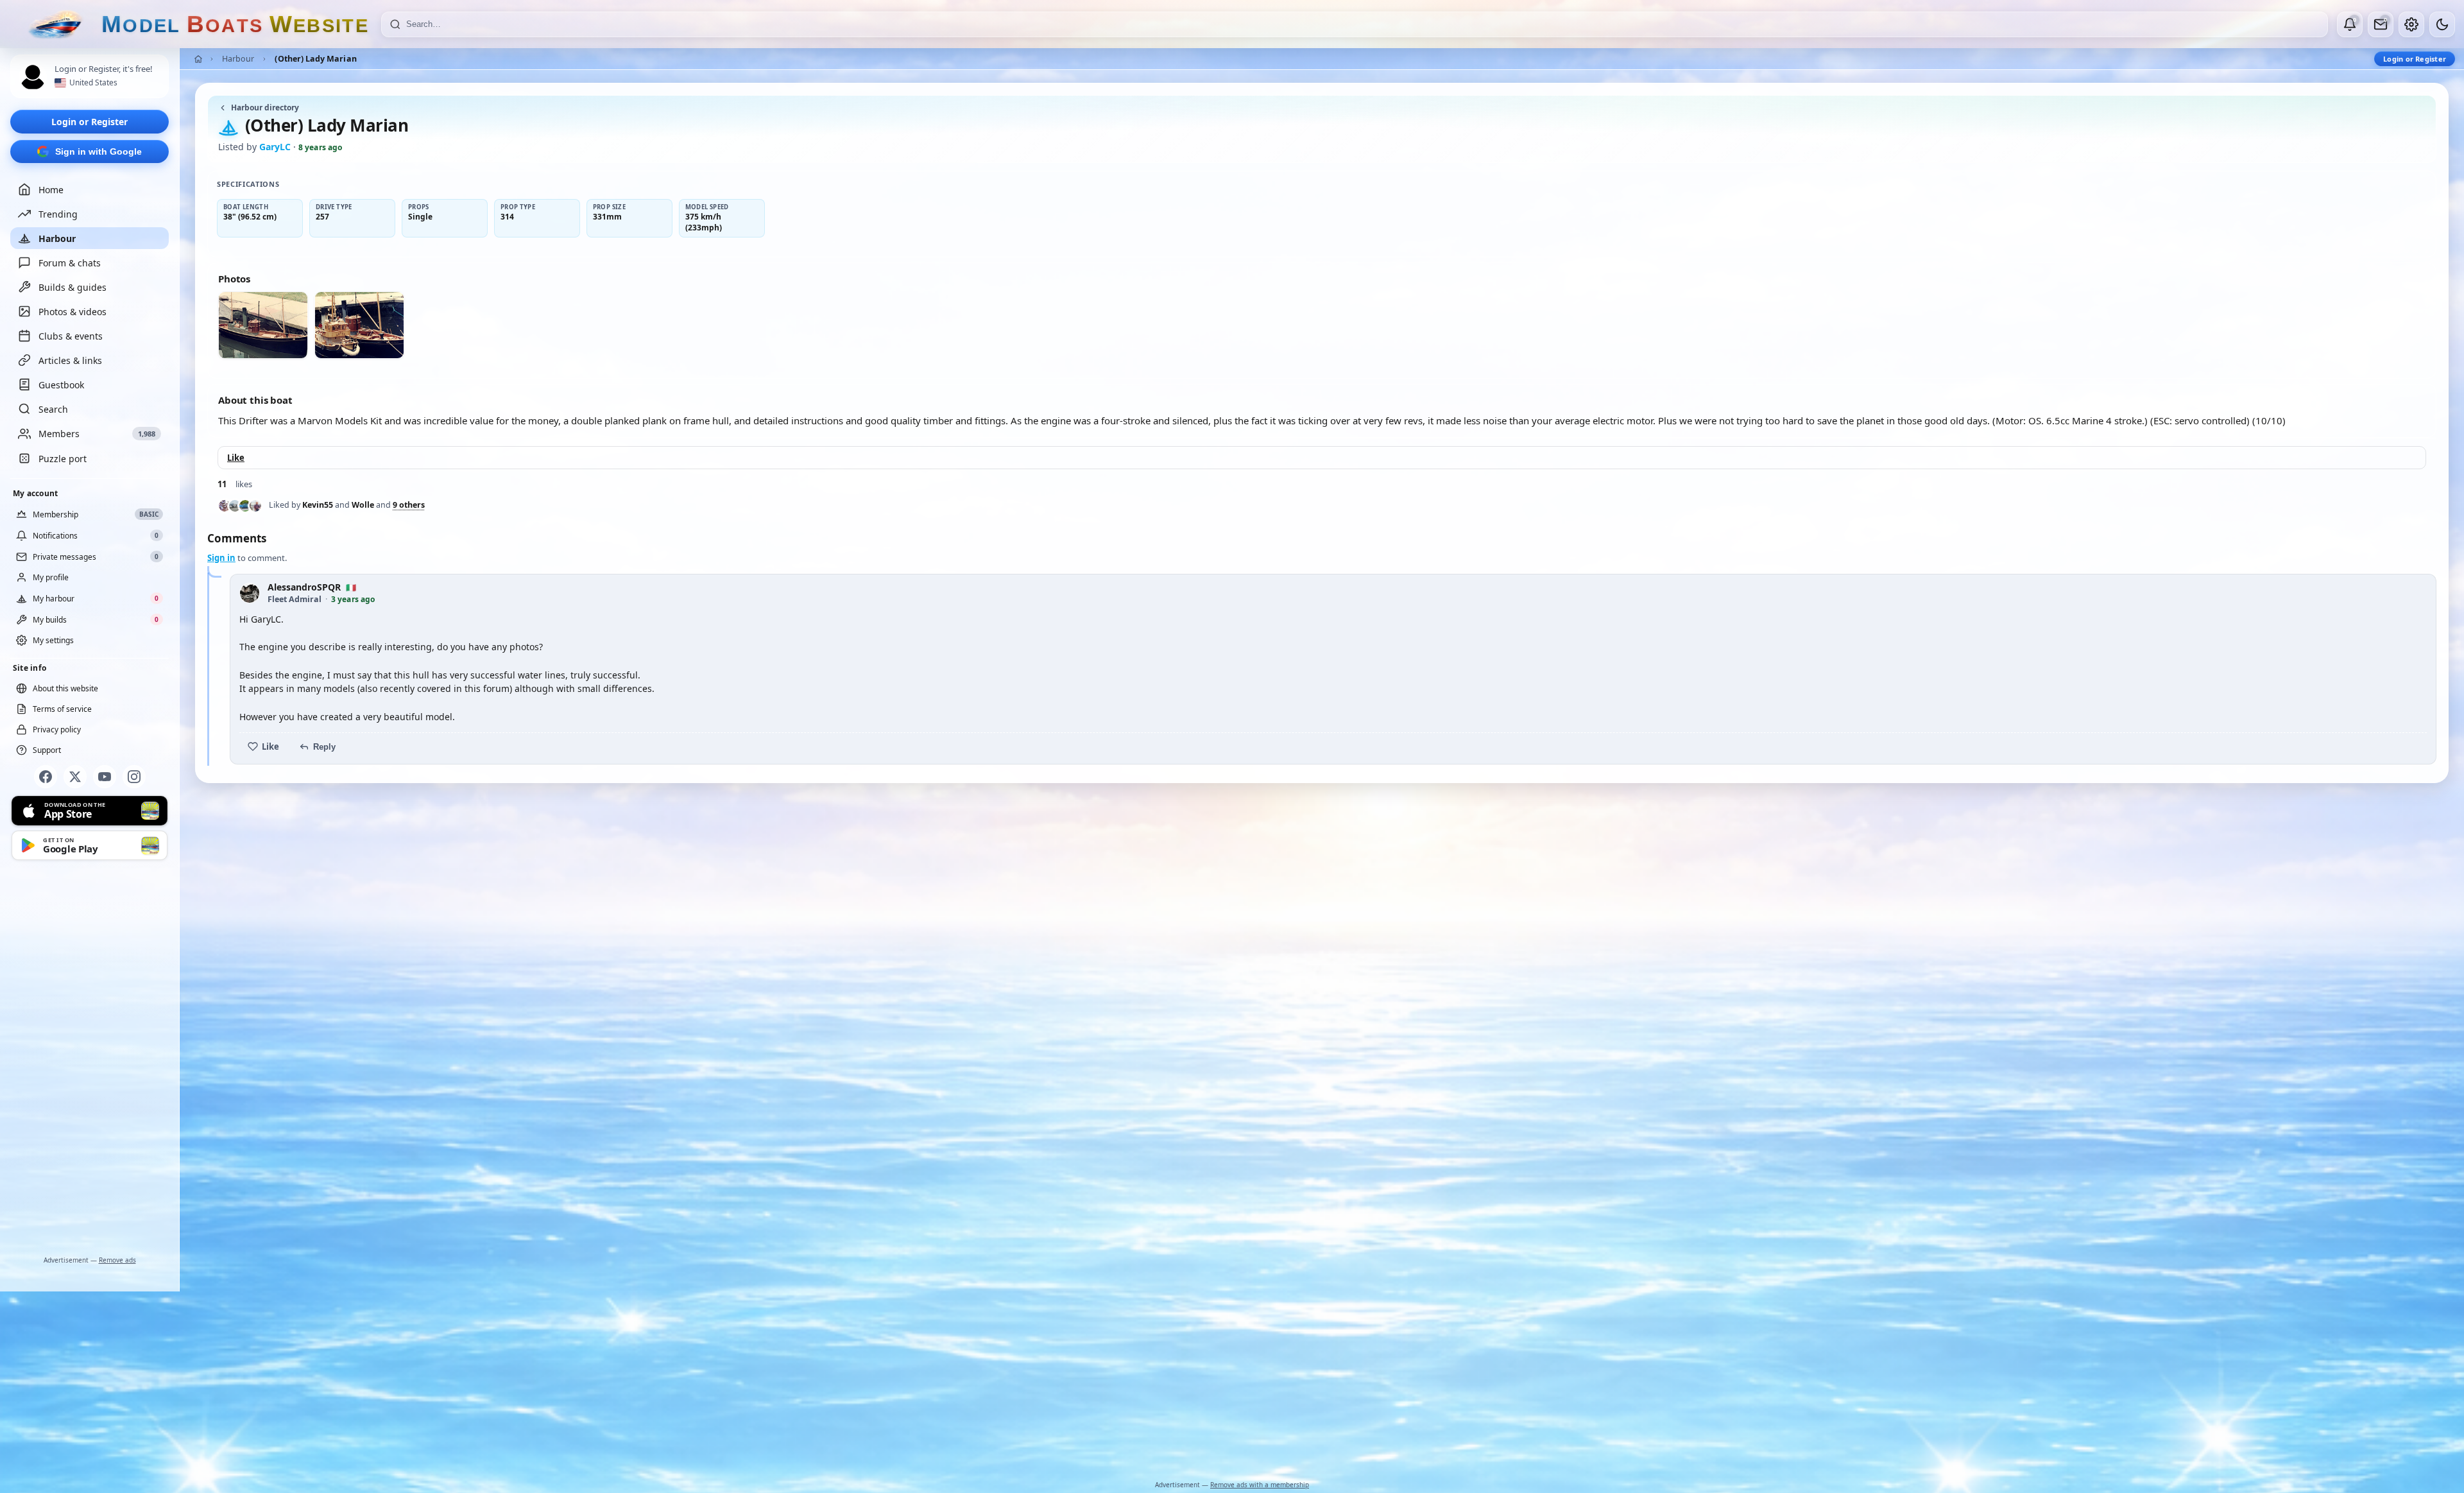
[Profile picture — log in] (33, 77)
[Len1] (245, 506)
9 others (409, 505)
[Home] (198, 59)
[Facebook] (46, 777)
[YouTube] (105, 777)
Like (236, 458)
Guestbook (61, 385)
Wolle (363, 505)
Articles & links (70, 360)
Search (53, 409)
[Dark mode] (2442, 24)
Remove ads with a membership (1260, 1485)
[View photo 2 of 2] (359, 325)
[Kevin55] (225, 506)
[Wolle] (235, 506)
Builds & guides (73, 287)
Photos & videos (73, 312)
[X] (75, 777)
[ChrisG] (255, 506)
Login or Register (90, 122)
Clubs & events (71, 336)
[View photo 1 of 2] (263, 325)
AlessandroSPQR (304, 588)
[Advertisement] (90, 1060)
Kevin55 (318, 505)
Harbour (57, 238)
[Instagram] (134, 777)
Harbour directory (265, 108)
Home (51, 190)
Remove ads (117, 1260)
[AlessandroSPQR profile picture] (250, 593)
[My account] (2411, 24)
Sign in (221, 558)
